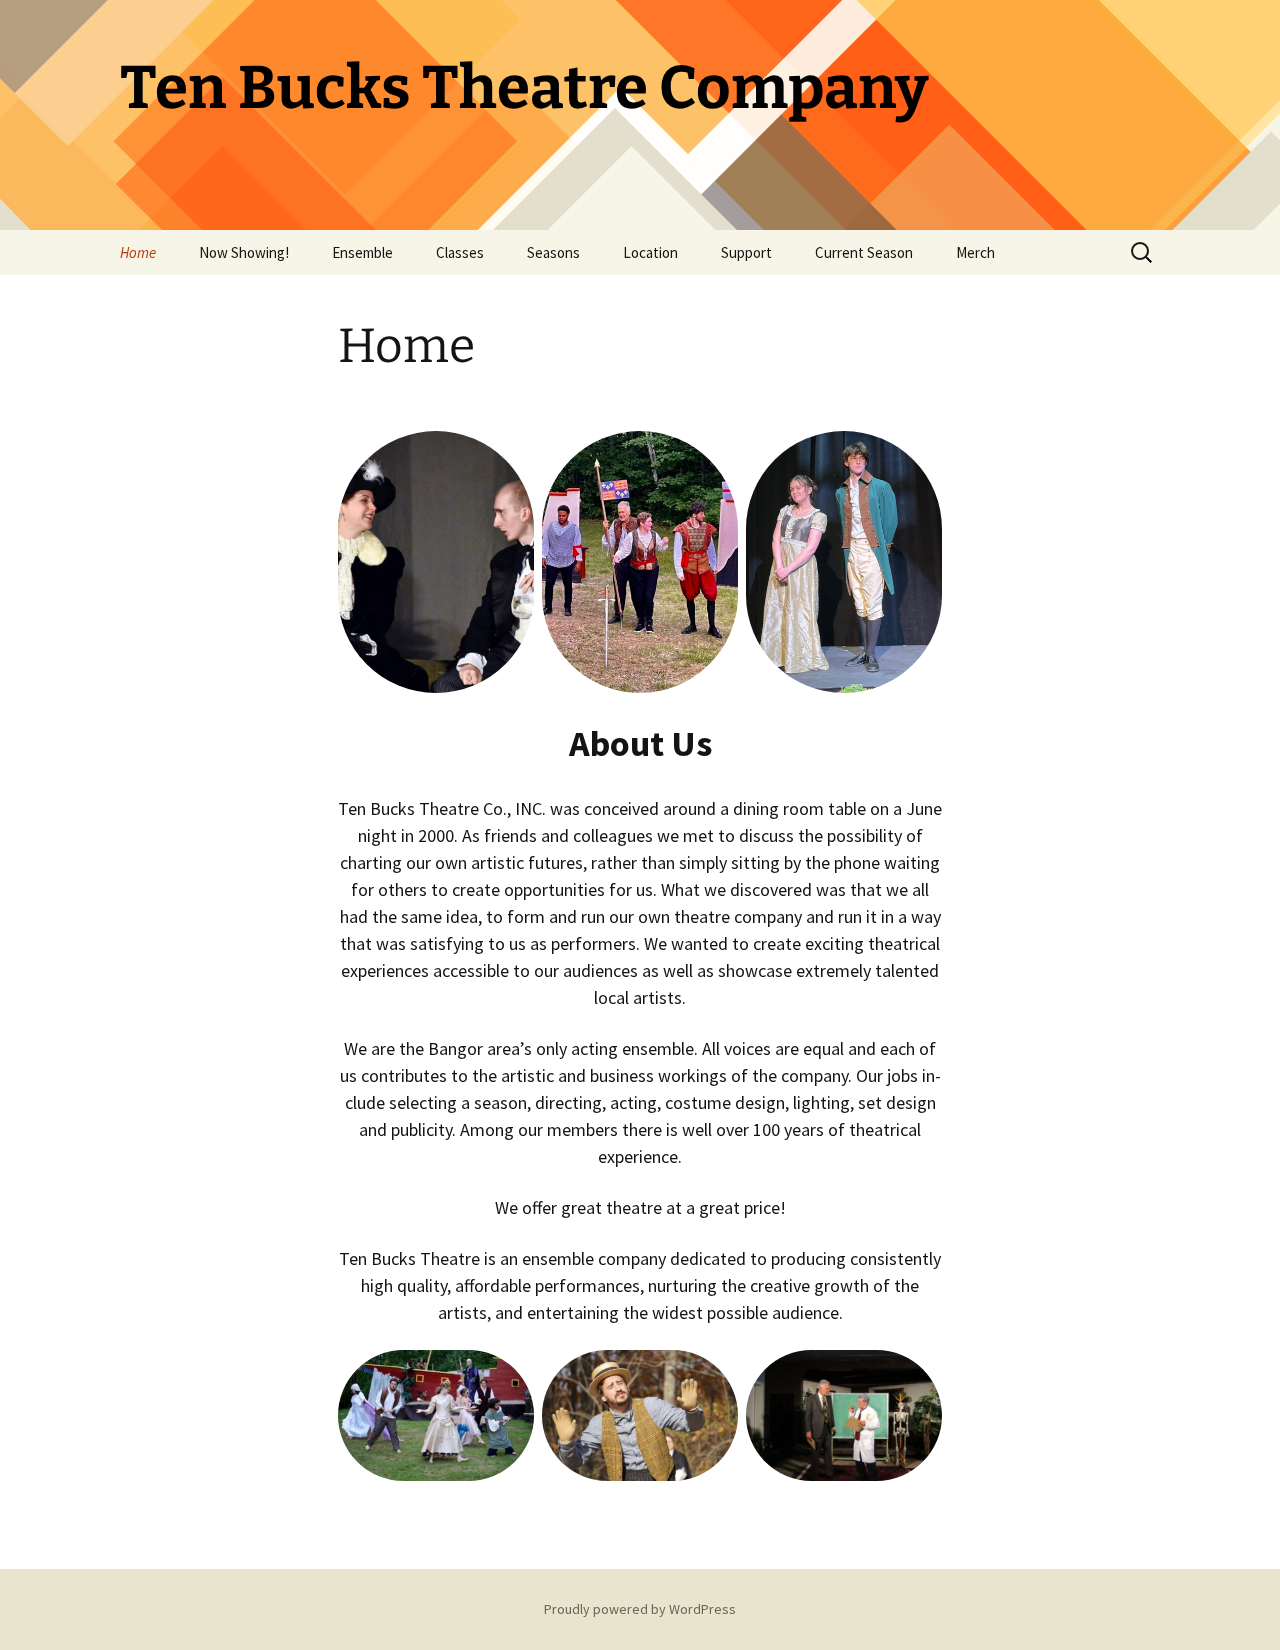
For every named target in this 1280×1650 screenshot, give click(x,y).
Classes (460, 252)
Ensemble (362, 252)
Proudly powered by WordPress (640, 1609)
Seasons (553, 252)
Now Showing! (244, 252)
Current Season (864, 252)
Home (138, 252)
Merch (975, 252)
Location (650, 252)
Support (746, 252)
